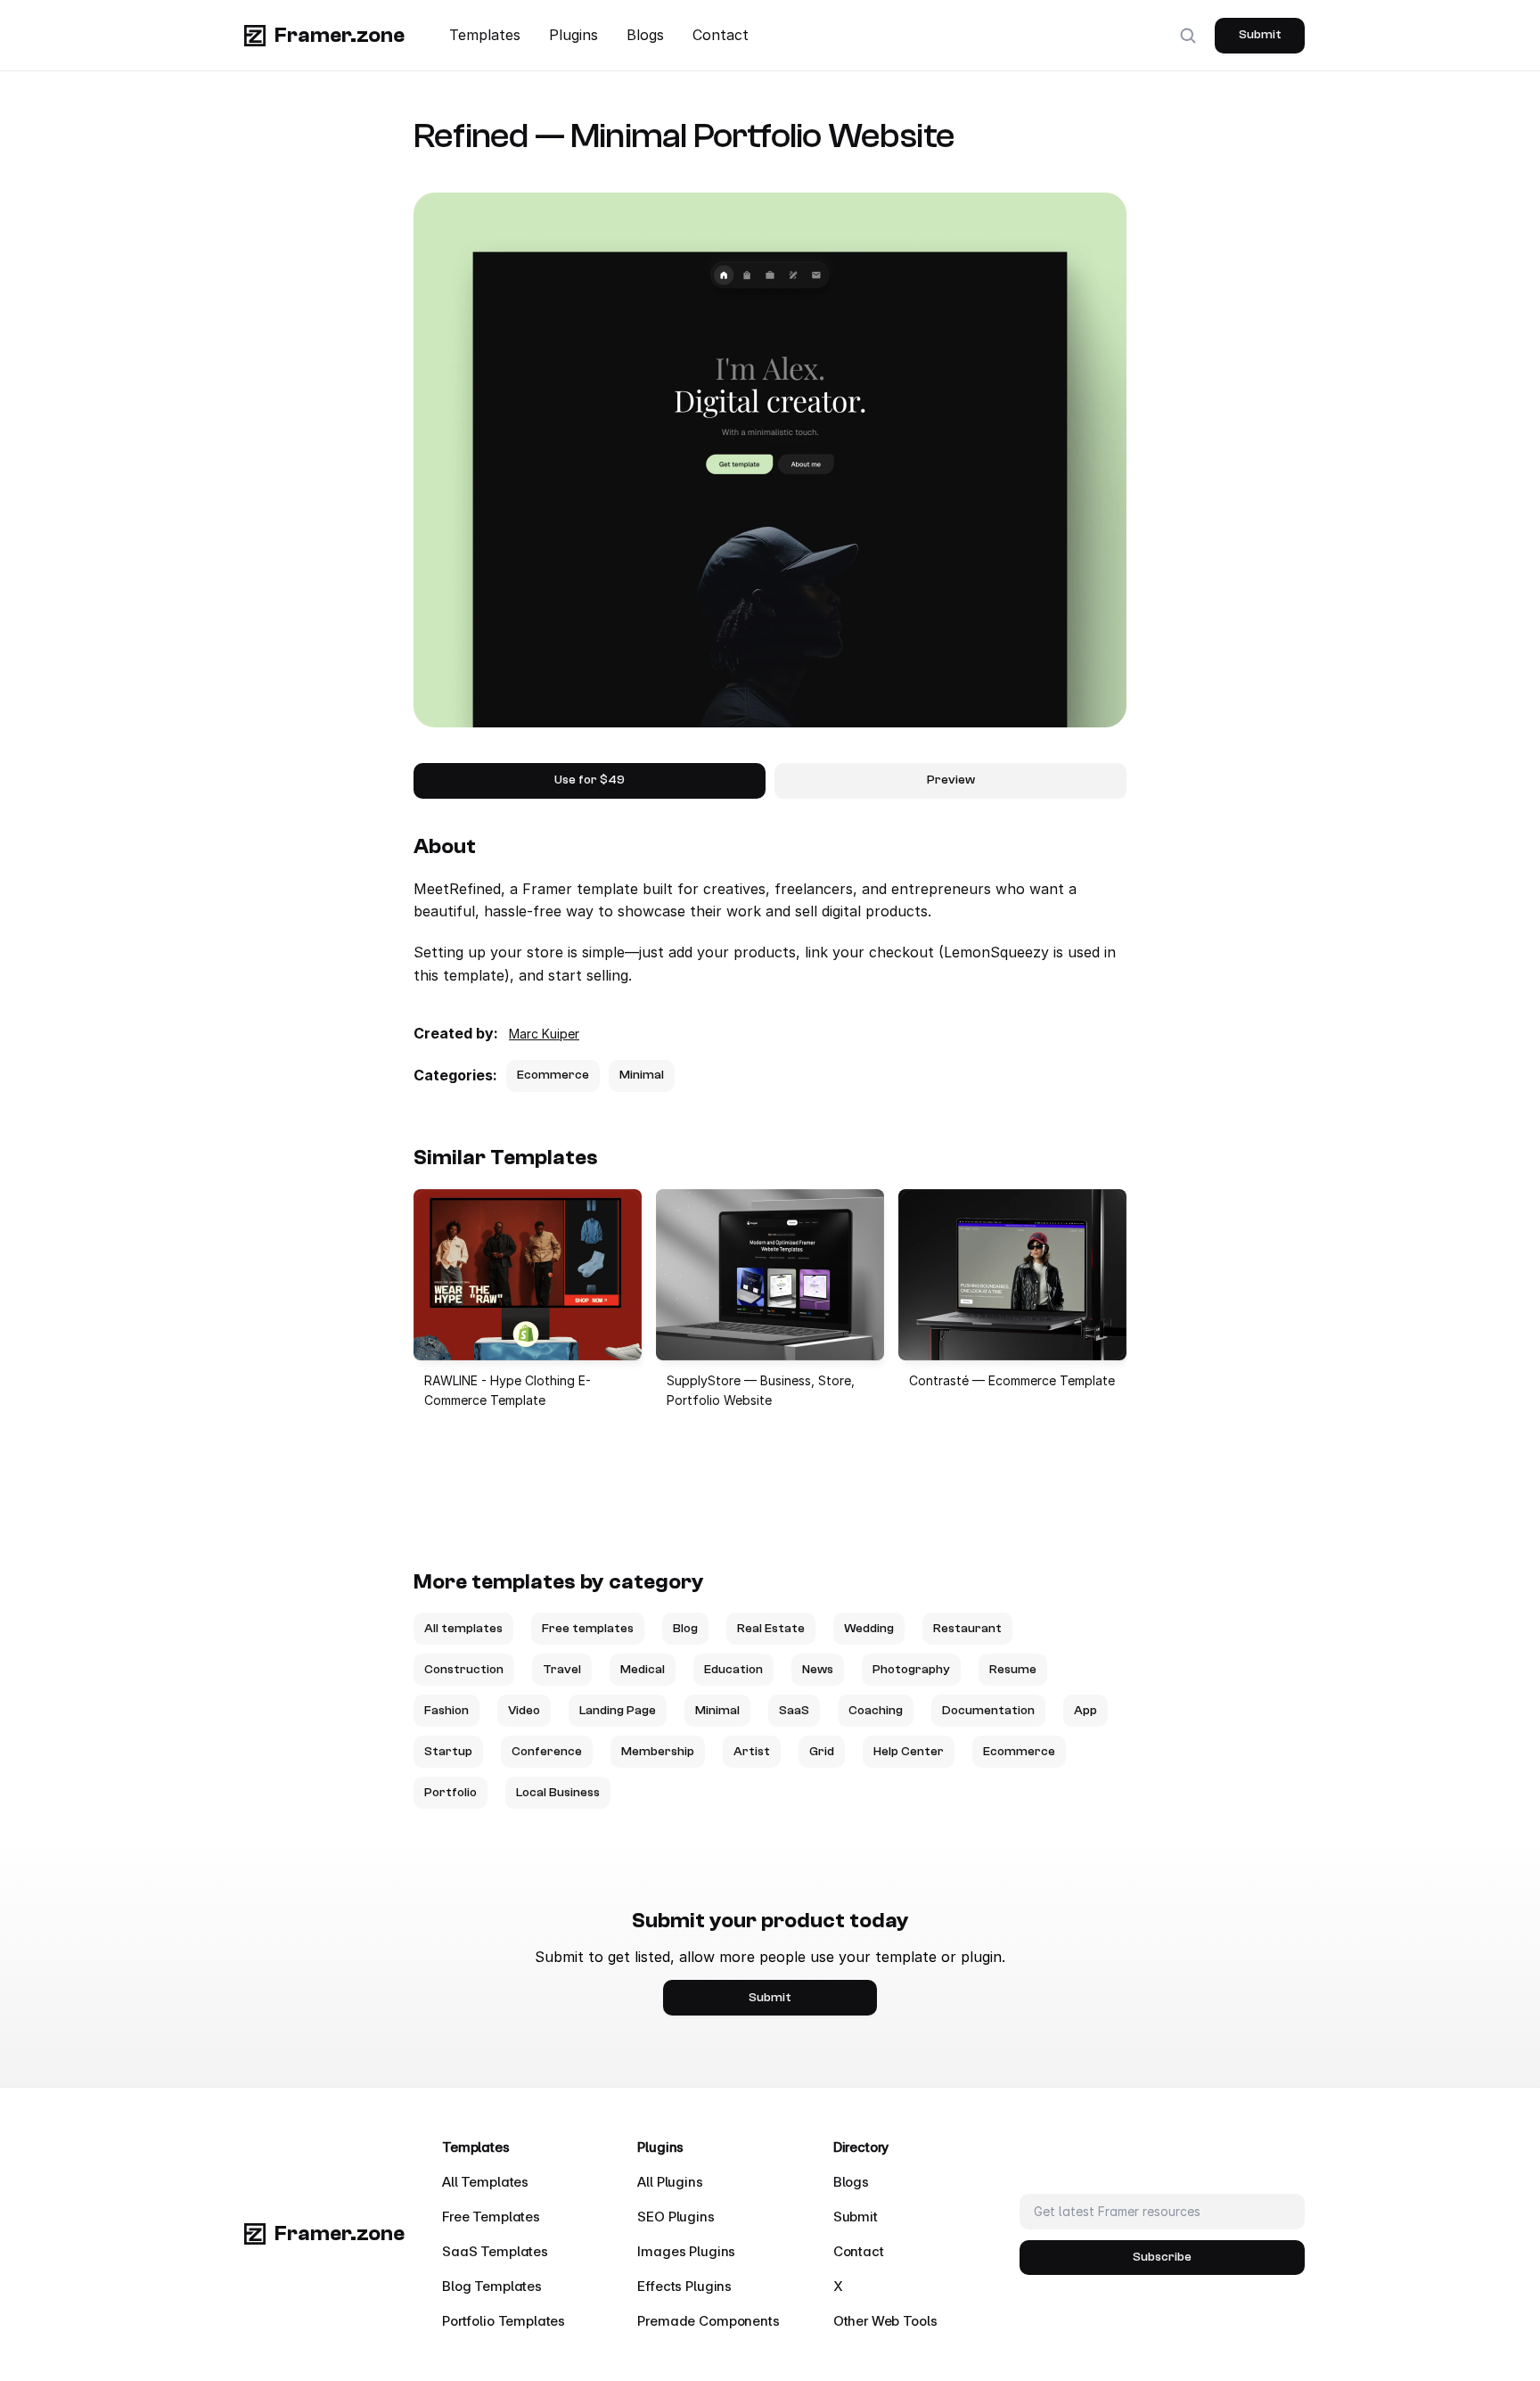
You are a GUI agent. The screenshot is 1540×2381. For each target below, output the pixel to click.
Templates (485, 35)
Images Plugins (686, 2251)
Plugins (573, 35)
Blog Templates (492, 2286)
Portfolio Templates (504, 2321)
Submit (856, 2217)
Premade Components (708, 2321)
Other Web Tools (885, 2321)
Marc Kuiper (544, 1034)
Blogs (645, 35)
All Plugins (670, 2182)
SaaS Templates (495, 2251)
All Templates (485, 2182)
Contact (721, 35)
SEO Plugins (676, 2217)
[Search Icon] (1188, 36)
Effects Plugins (684, 2286)
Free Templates (491, 2217)
